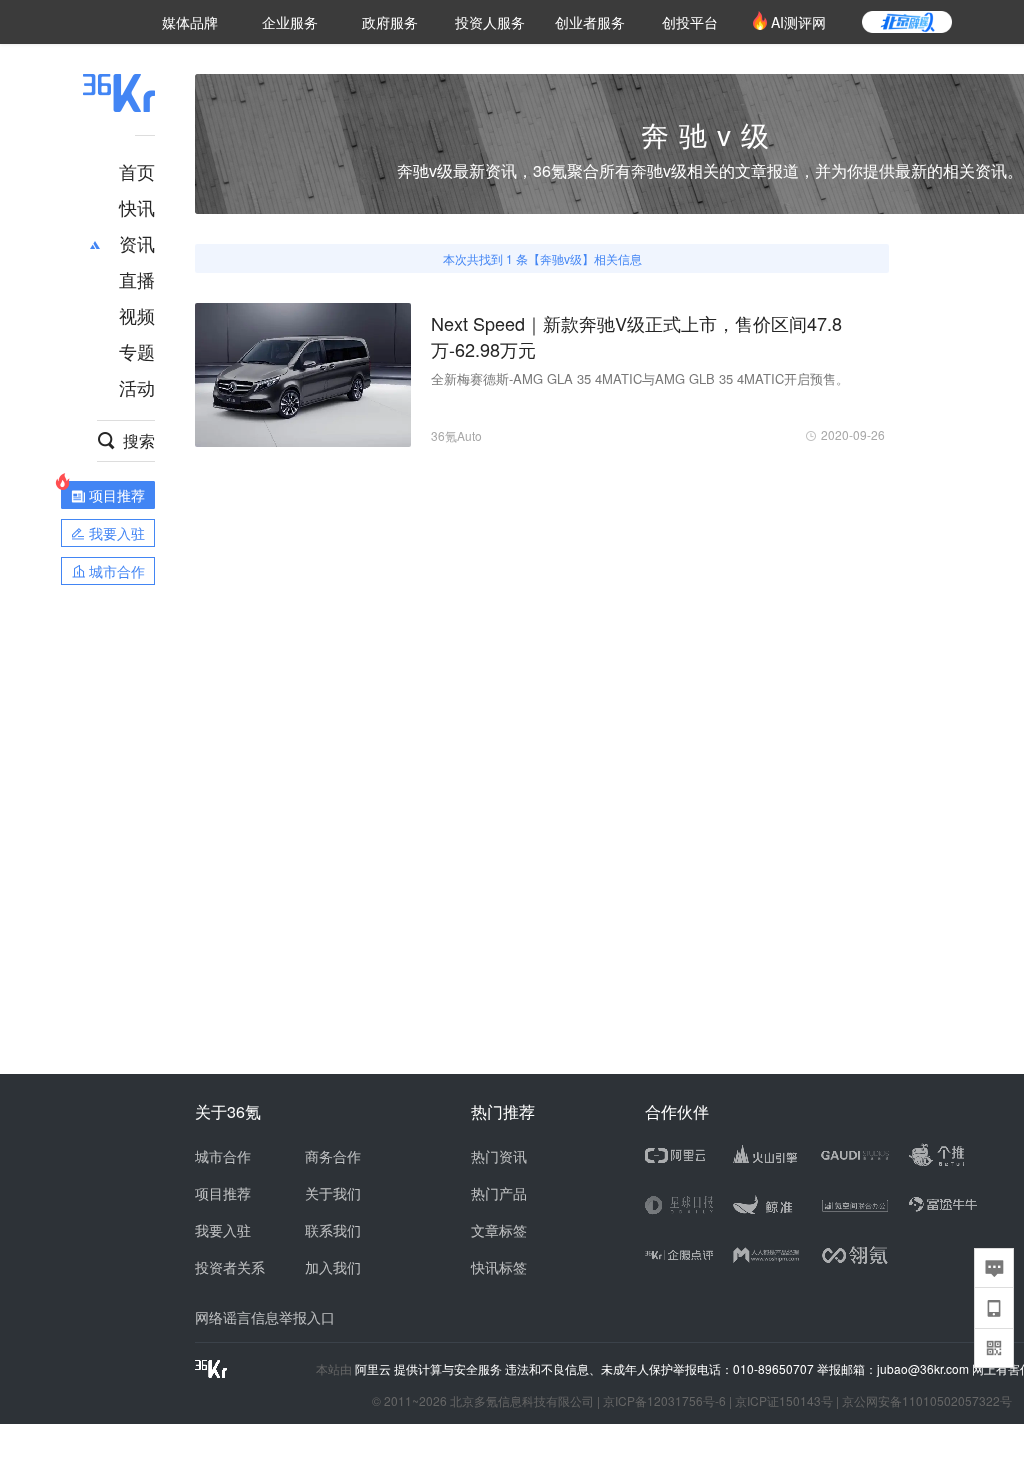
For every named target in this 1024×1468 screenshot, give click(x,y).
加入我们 (333, 1267)
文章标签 (499, 1230)
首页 (137, 171)
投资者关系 (230, 1267)
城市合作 (223, 1156)
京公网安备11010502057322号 (927, 1400)
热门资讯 (499, 1156)
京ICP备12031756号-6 (664, 1400)
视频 (137, 315)
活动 (137, 387)
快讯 (137, 207)
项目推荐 (223, 1193)
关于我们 (333, 1193)
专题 (137, 351)
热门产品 (499, 1193)
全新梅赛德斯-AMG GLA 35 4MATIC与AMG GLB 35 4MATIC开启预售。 (640, 378)
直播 (137, 279)
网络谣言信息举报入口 (265, 1317)
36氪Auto (456, 435)
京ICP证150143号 (784, 1400)
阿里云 (374, 1369)
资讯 (137, 243)
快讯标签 (499, 1267)
